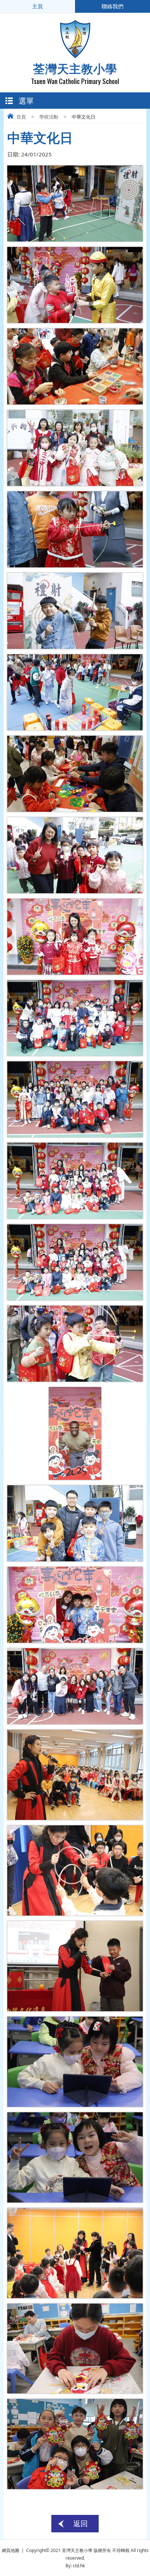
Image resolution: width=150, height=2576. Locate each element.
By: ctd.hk (75, 2566)
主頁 (37, 6)
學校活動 (49, 117)
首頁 (21, 117)
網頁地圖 (11, 2550)
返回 (80, 2523)
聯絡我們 (112, 6)
